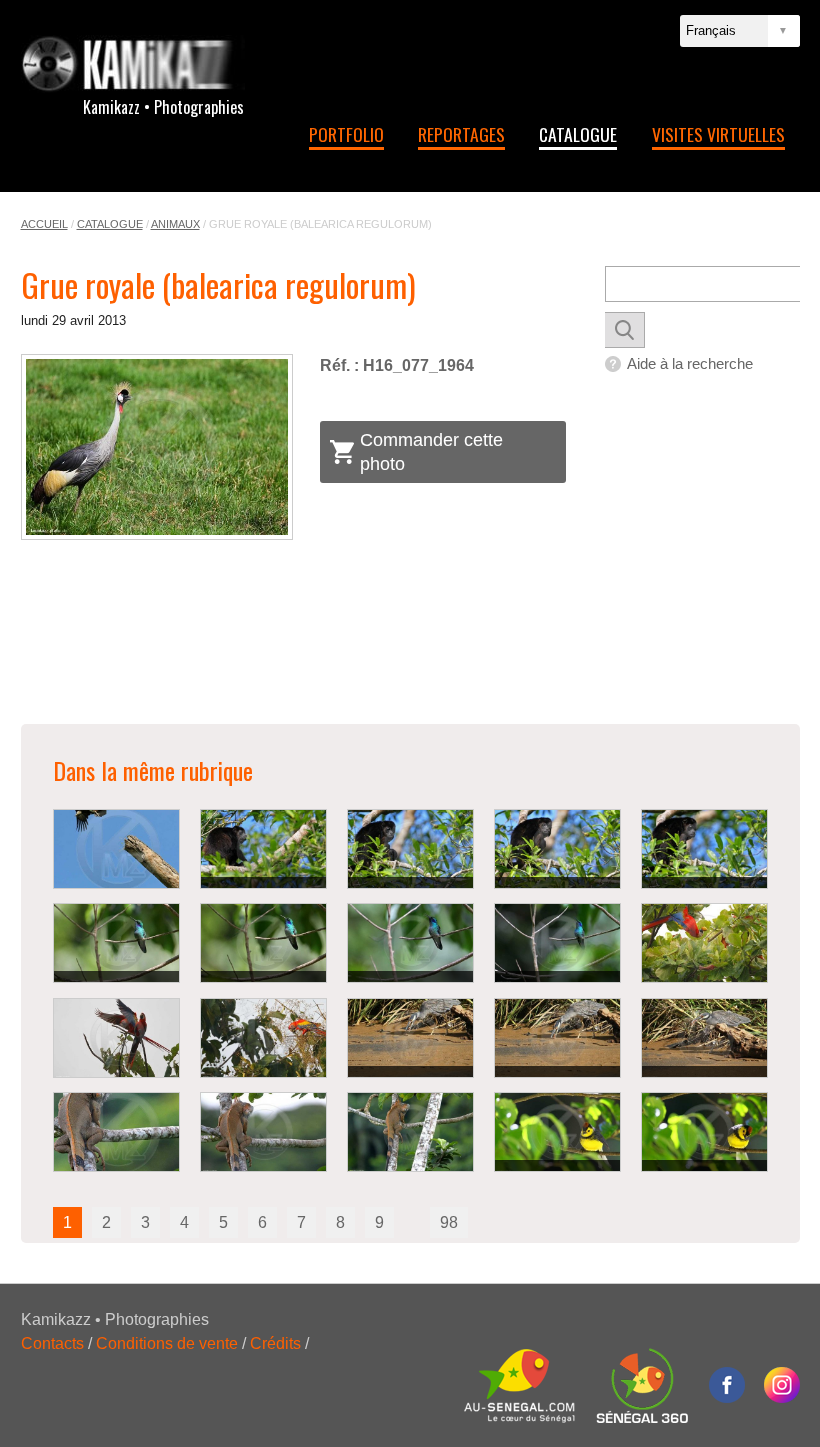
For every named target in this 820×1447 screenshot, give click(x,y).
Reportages (461, 134)
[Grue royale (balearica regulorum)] (157, 446)
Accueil (44, 224)
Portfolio (346, 134)
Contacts (52, 1343)
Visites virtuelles (718, 134)
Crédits (275, 1343)
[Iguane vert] (116, 1132)
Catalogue (578, 134)
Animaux (175, 224)
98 (449, 1222)
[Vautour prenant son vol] (116, 849)
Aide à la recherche (690, 363)
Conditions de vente (167, 1343)
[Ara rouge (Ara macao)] (704, 943)
